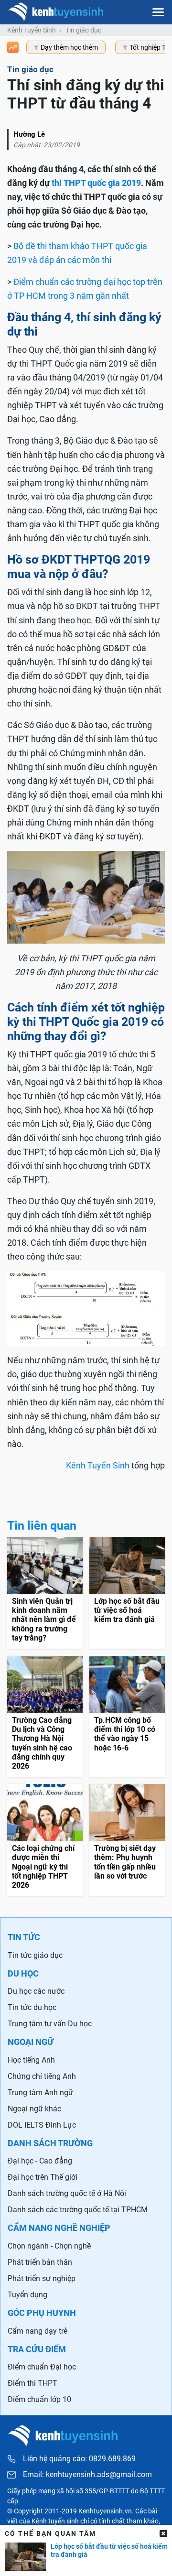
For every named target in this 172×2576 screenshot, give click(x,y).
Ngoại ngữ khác (34, 2109)
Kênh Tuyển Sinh (32, 30)
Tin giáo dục (83, 30)
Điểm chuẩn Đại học (42, 2367)
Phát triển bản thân (40, 2262)
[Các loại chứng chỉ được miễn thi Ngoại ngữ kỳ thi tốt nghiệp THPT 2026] (45, 1840)
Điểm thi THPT (32, 2383)
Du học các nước (36, 1991)
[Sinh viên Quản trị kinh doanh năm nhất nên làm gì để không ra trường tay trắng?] (45, 1593)
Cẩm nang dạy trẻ (38, 2331)
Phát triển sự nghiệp (42, 2278)
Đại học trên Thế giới (43, 2177)
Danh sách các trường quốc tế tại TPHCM (78, 2210)
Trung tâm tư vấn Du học (50, 2024)
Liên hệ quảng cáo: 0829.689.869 (79, 2459)
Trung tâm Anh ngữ (40, 2092)
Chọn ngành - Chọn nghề (49, 2246)
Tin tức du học (32, 2007)
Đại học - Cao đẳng (40, 2161)
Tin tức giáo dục (35, 1955)
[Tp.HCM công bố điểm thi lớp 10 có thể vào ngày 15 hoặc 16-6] (127, 1716)
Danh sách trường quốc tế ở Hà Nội (67, 2193)
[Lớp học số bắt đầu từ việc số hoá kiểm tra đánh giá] (127, 1593)
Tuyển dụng (27, 2295)
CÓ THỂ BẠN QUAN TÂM (50, 2533)
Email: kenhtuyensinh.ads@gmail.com (87, 2475)
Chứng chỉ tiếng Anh (42, 2076)
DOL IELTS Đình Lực (42, 2125)
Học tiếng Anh (31, 2060)
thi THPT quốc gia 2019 (96, 183)
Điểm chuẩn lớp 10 (39, 2399)
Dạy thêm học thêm (69, 47)
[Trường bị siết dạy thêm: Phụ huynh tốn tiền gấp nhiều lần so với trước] (127, 1840)
